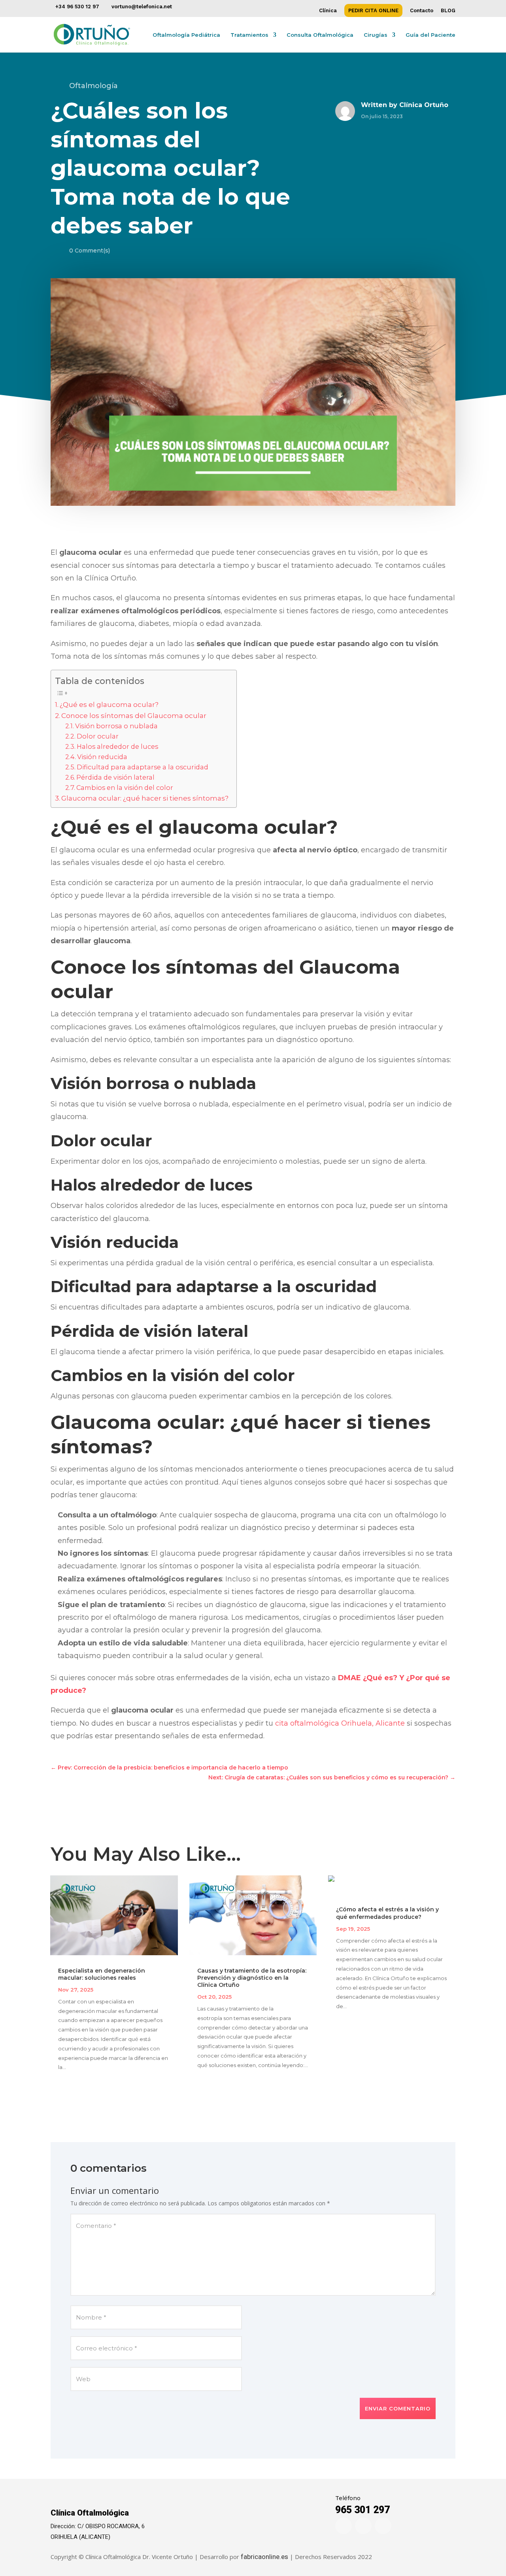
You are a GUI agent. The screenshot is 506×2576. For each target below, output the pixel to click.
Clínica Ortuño (424, 105)
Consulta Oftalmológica (320, 35)
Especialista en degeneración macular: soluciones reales (102, 1974)
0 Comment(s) (90, 251)
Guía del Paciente (430, 35)
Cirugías (376, 35)
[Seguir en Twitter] (363, 2526)
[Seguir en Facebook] (344, 2526)
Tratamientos (249, 35)
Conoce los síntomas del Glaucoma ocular (134, 715)
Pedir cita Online (373, 11)
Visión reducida (102, 757)
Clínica (328, 11)
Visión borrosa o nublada (116, 726)
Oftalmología (93, 86)
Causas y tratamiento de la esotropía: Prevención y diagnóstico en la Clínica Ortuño (252, 1978)
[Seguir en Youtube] (383, 2526)
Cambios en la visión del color (125, 788)
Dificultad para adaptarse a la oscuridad (143, 767)
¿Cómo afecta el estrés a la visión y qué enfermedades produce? (387, 1913)
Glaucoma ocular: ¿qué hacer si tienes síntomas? (145, 798)
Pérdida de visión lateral (115, 777)
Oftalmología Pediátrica (186, 35)
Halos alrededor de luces (117, 746)
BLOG (448, 11)
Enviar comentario (398, 2408)
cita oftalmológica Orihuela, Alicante (340, 1723)
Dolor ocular (98, 736)
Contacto (422, 11)
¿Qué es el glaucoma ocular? (109, 704)
